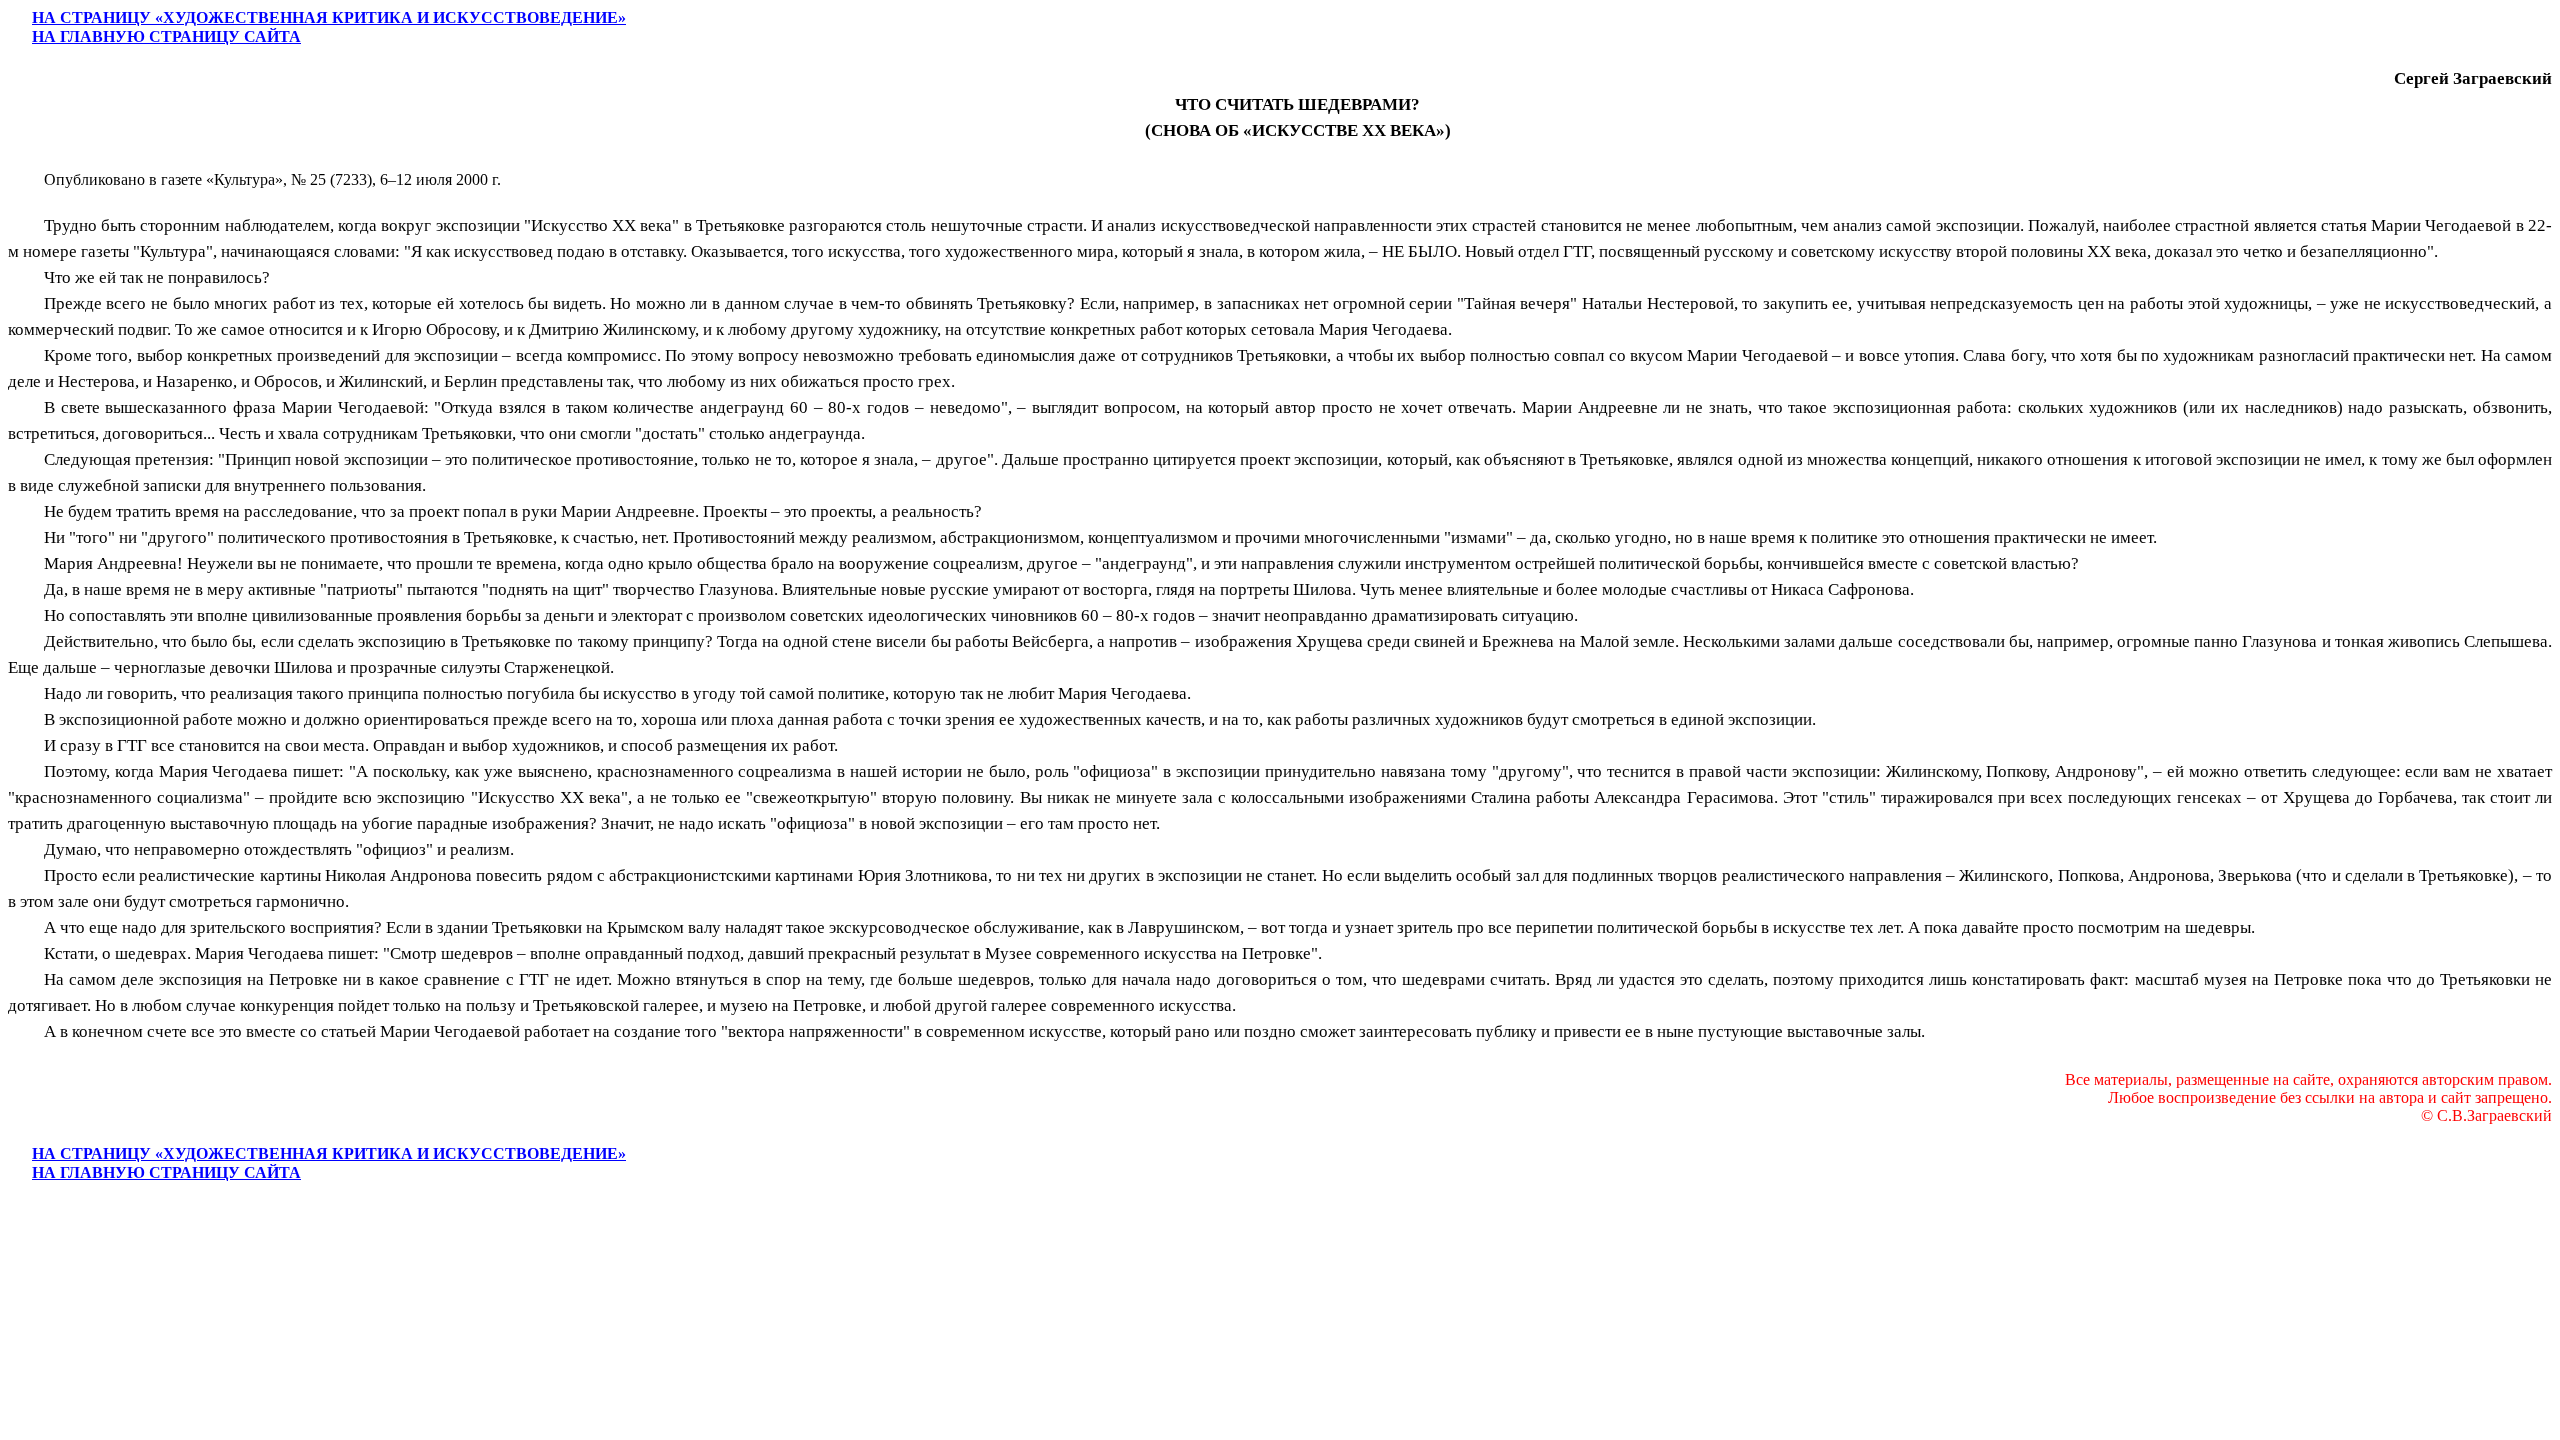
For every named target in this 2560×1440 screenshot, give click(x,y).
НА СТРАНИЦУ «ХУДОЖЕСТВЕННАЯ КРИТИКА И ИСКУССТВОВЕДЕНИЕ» (329, 17)
